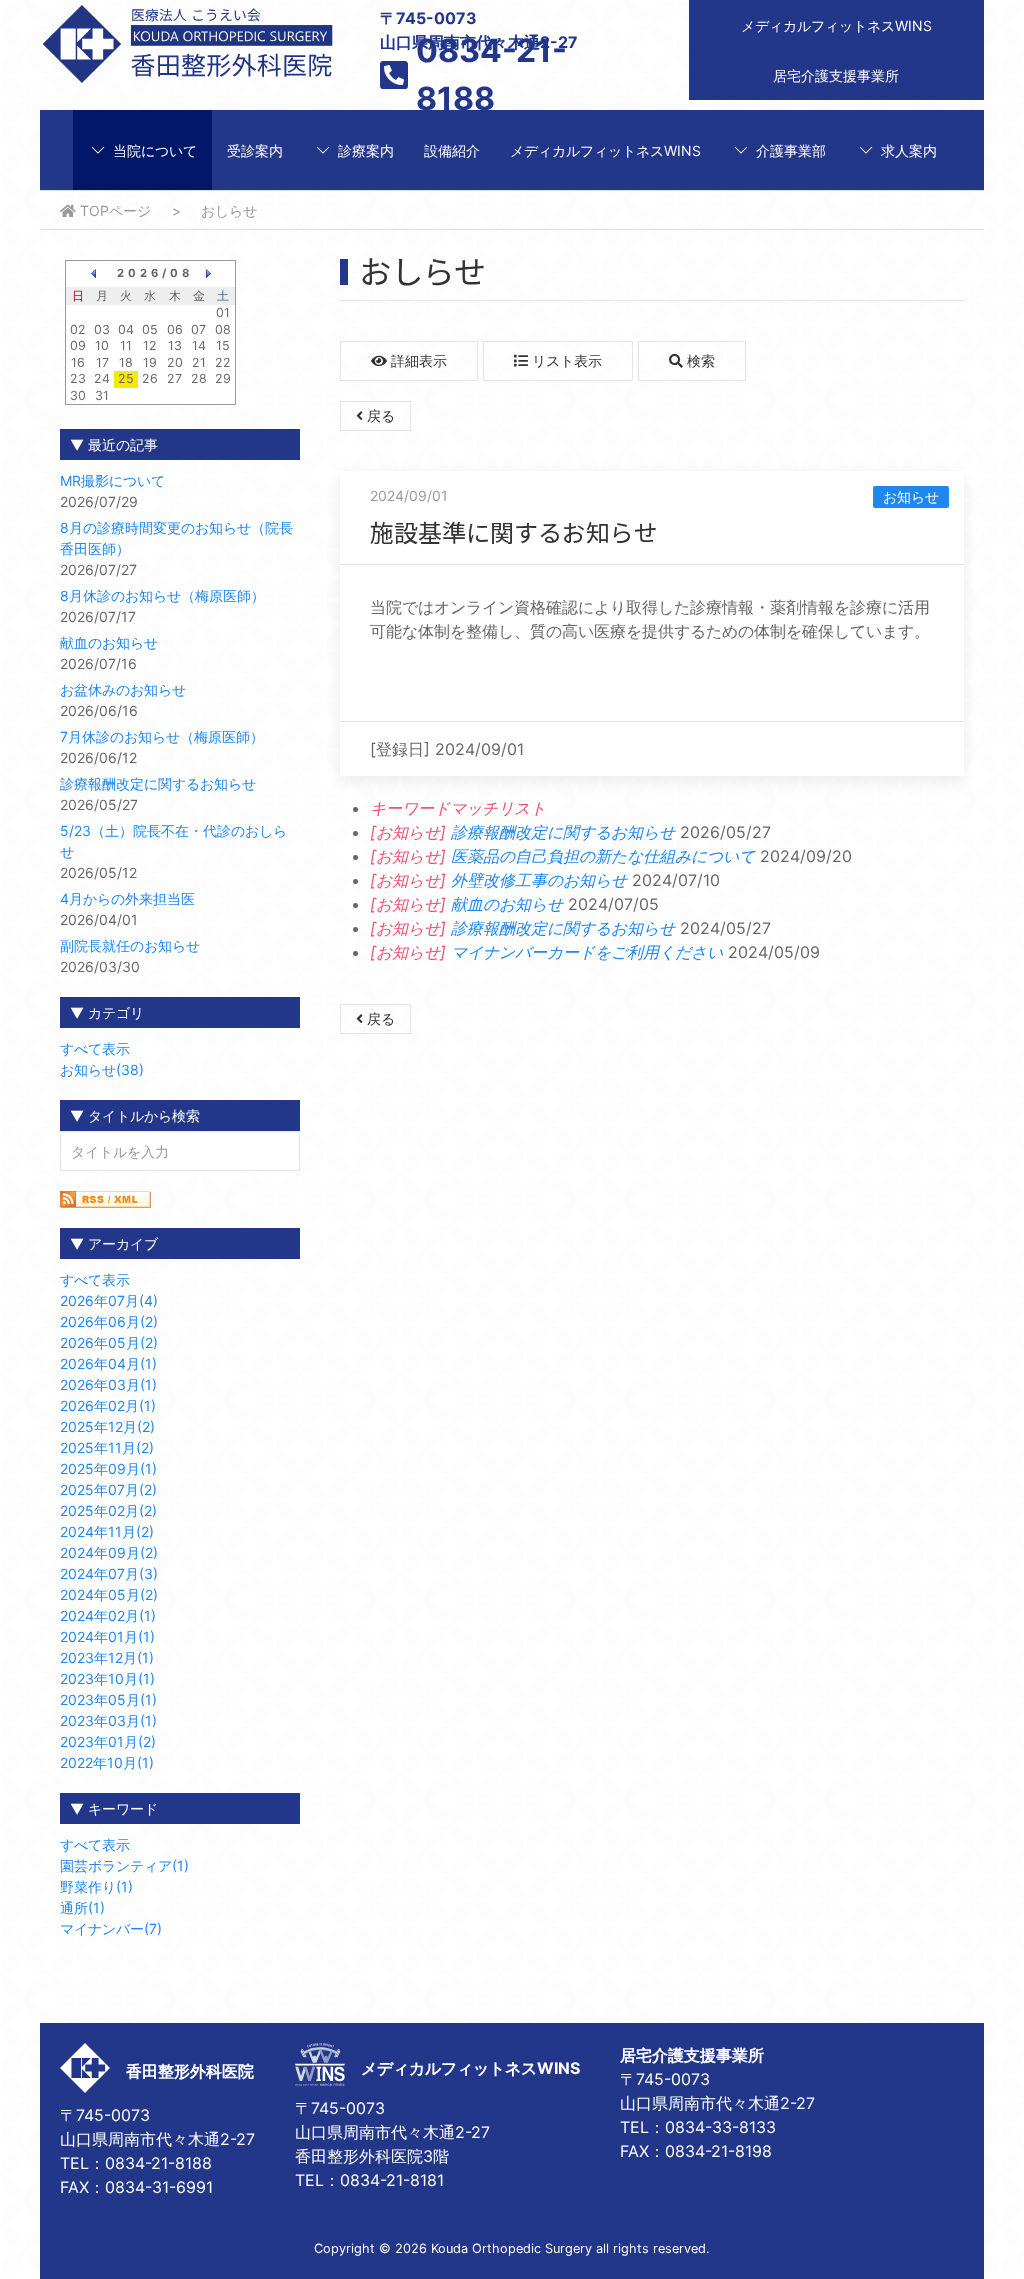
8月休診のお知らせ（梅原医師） (162, 595)
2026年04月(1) (108, 1363)
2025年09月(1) (108, 1468)
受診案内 (255, 150)
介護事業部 (791, 150)
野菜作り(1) (96, 1886)
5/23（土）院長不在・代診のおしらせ (173, 841)
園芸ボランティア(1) (124, 1865)
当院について (155, 150)
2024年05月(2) (109, 1594)
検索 (699, 360)
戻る (379, 415)
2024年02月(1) (108, 1615)
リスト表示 (565, 360)
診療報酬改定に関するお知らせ (158, 783)
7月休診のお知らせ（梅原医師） (162, 736)
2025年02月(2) (108, 1510)
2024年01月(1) (107, 1636)
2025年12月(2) (107, 1426)
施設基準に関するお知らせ (514, 531)
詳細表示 (417, 360)
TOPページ (113, 210)
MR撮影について (112, 480)
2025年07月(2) (108, 1489)
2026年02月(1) (108, 1405)
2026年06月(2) (109, 1321)
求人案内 (909, 150)
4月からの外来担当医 (127, 898)
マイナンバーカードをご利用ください (587, 952)
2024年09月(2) (109, 1552)
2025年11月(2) (107, 1447)
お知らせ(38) (102, 1069)
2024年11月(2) (107, 1531)
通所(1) (82, 1907)
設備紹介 (452, 150)
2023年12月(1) (107, 1657)
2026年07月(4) (109, 1300)
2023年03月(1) (108, 1720)
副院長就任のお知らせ (130, 945)
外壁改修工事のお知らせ (539, 880)
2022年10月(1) (107, 1762)
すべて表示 (95, 1048)
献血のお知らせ (109, 642)
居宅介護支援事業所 (836, 75)
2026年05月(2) (109, 1342)
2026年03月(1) (108, 1384)
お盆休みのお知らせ (123, 689)
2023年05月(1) (108, 1699)
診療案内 (366, 150)
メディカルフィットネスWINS (836, 25)
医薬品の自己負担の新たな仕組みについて (603, 856)
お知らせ (911, 496)
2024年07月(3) (109, 1573)
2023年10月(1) (107, 1678)
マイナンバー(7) (111, 1928)
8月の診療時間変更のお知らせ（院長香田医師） (176, 538)
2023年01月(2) (108, 1741)
